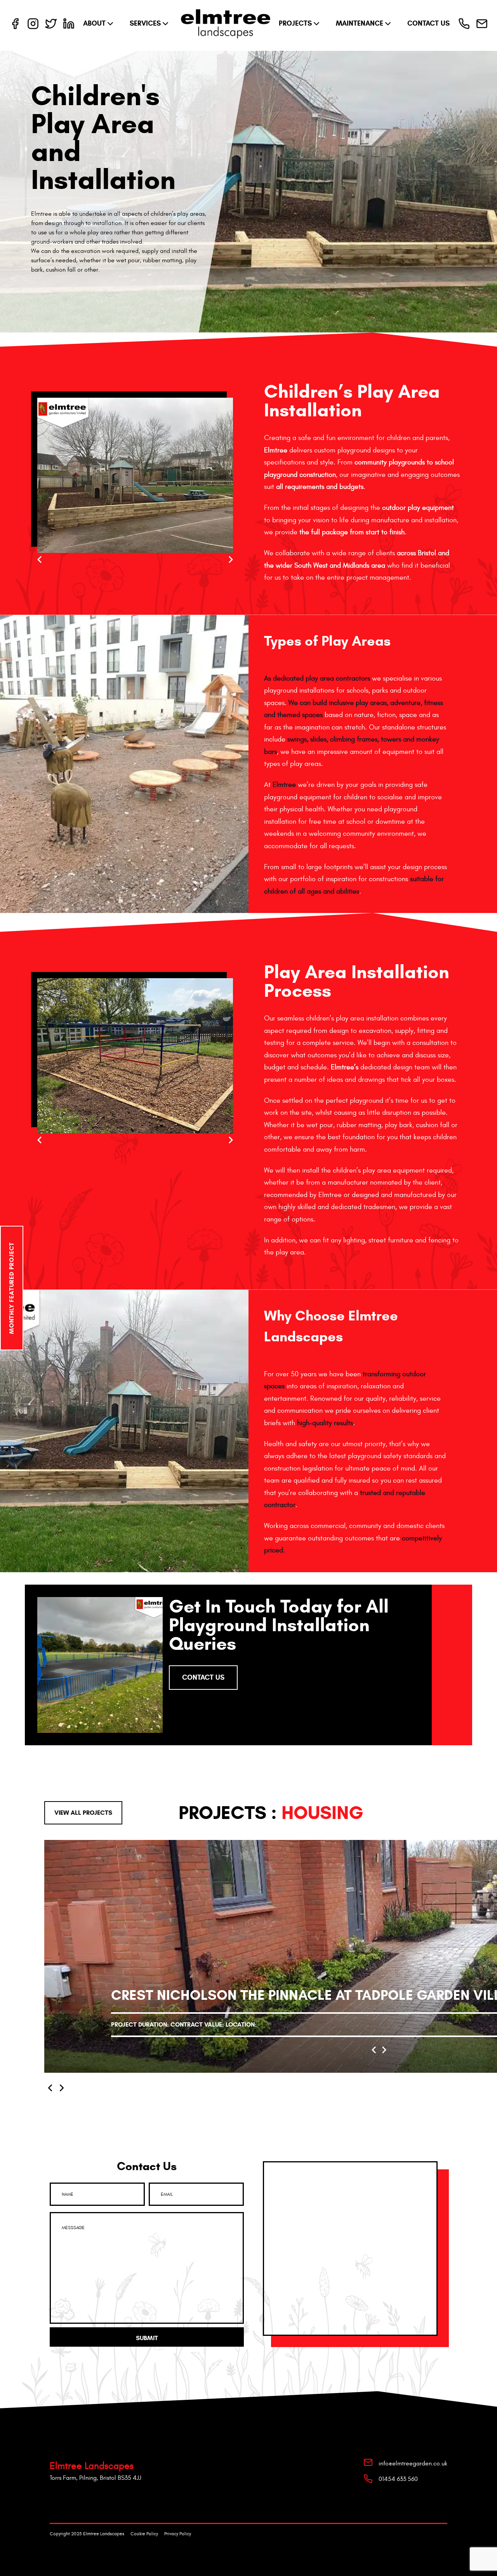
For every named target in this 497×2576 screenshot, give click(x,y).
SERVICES (145, 23)
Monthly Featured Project (11, 1288)
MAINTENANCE (360, 23)
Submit (147, 2338)
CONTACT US (428, 23)
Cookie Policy (144, 2534)
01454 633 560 (398, 2479)
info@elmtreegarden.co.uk (413, 2463)
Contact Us (203, 1677)
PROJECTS (295, 23)
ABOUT (94, 23)
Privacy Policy (178, 2534)
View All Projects (83, 1813)
